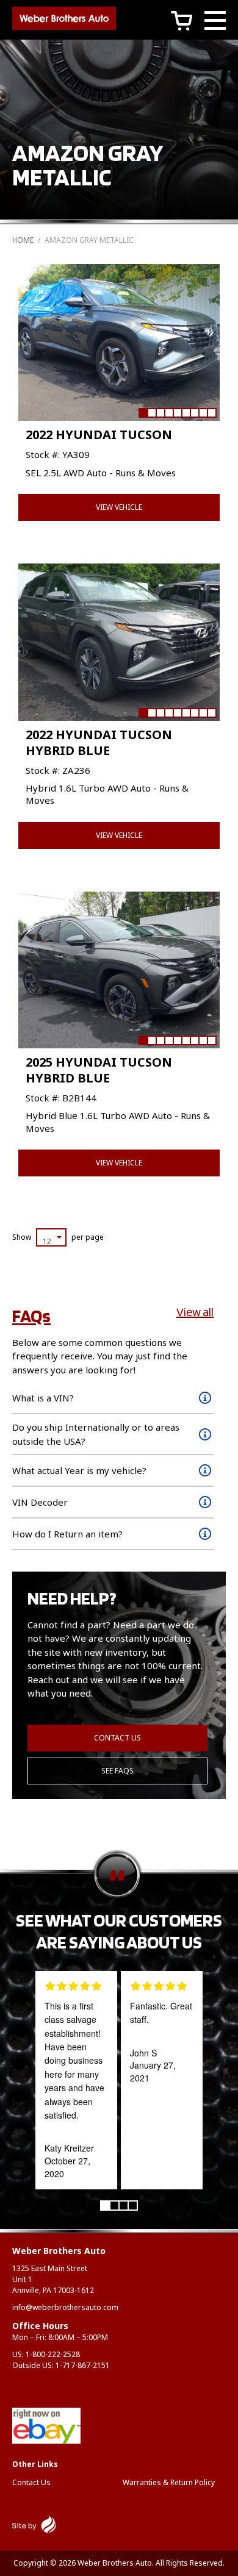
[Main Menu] (215, 22)
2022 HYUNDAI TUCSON (99, 435)
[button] (143, 413)
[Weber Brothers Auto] (64, 20)
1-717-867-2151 (83, 2365)
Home (23, 240)
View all (195, 1312)
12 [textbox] (46, 1241)
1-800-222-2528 (53, 2354)
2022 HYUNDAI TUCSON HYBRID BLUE (99, 742)
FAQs (31, 1315)
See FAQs (117, 1771)
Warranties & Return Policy (169, 2482)
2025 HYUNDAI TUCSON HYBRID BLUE (99, 1070)
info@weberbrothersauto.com (65, 2307)
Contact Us (117, 1738)
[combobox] (51, 1237)
